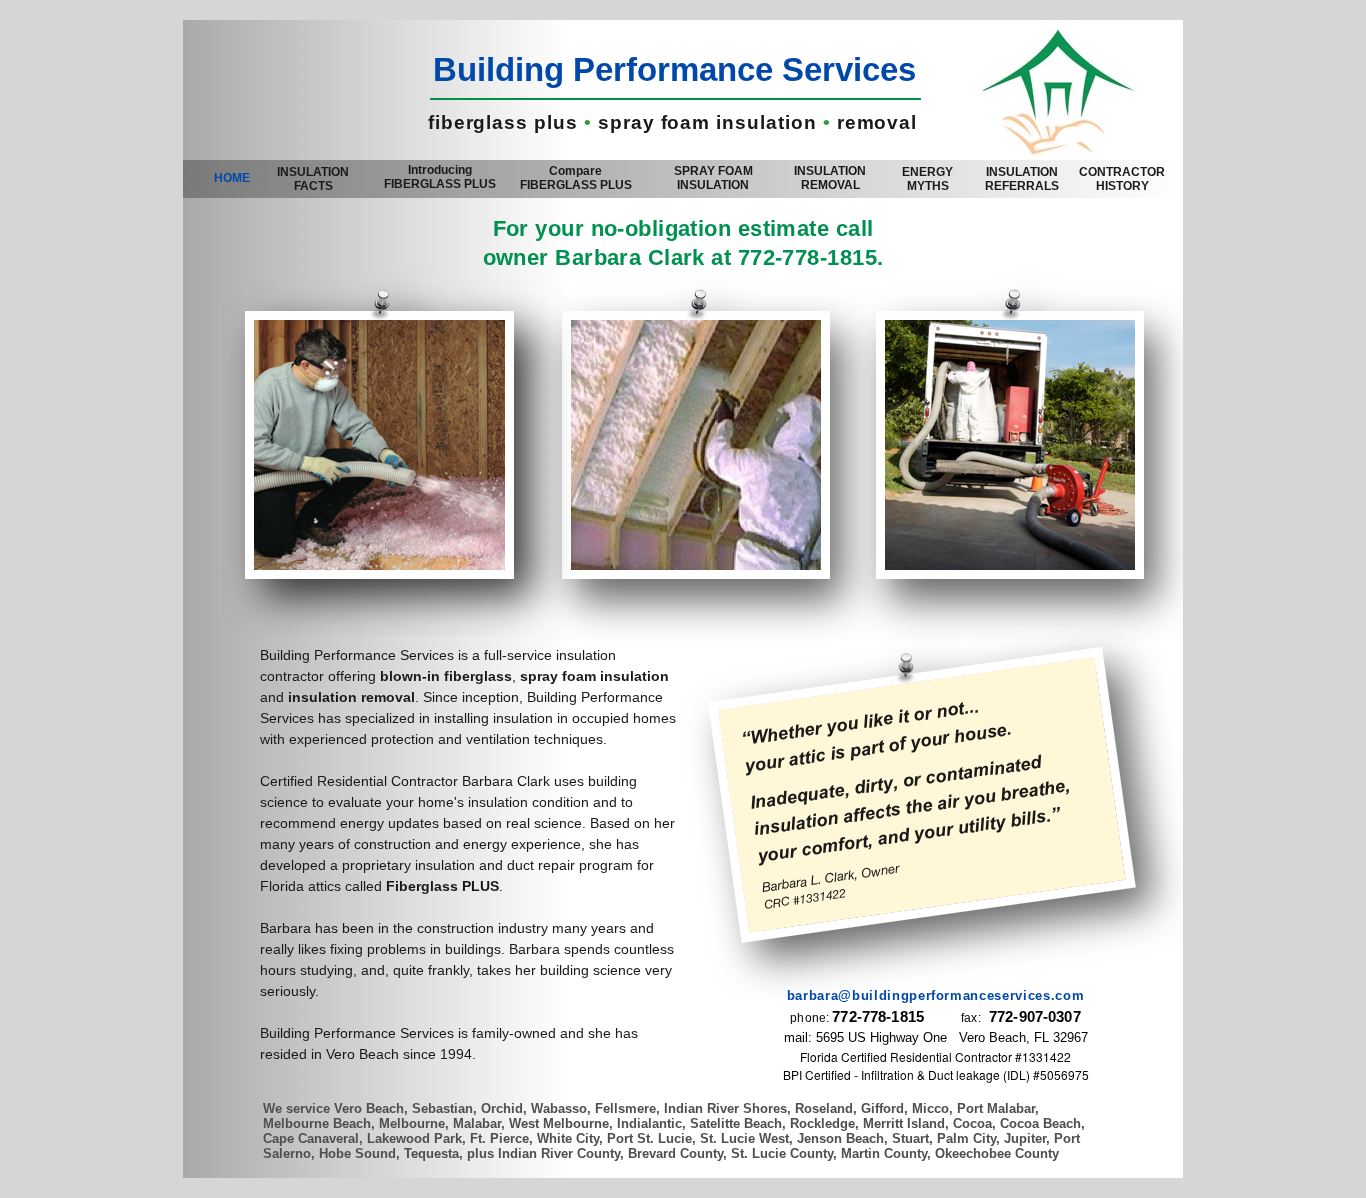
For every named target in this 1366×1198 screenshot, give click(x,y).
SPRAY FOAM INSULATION (713, 178)
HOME (232, 178)
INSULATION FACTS (313, 179)
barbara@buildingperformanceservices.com (935, 995)
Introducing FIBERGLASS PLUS (440, 177)
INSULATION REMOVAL (830, 178)
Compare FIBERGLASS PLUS (576, 178)
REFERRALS (1022, 179)
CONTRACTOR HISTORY (1122, 179)
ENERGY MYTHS (927, 179)
